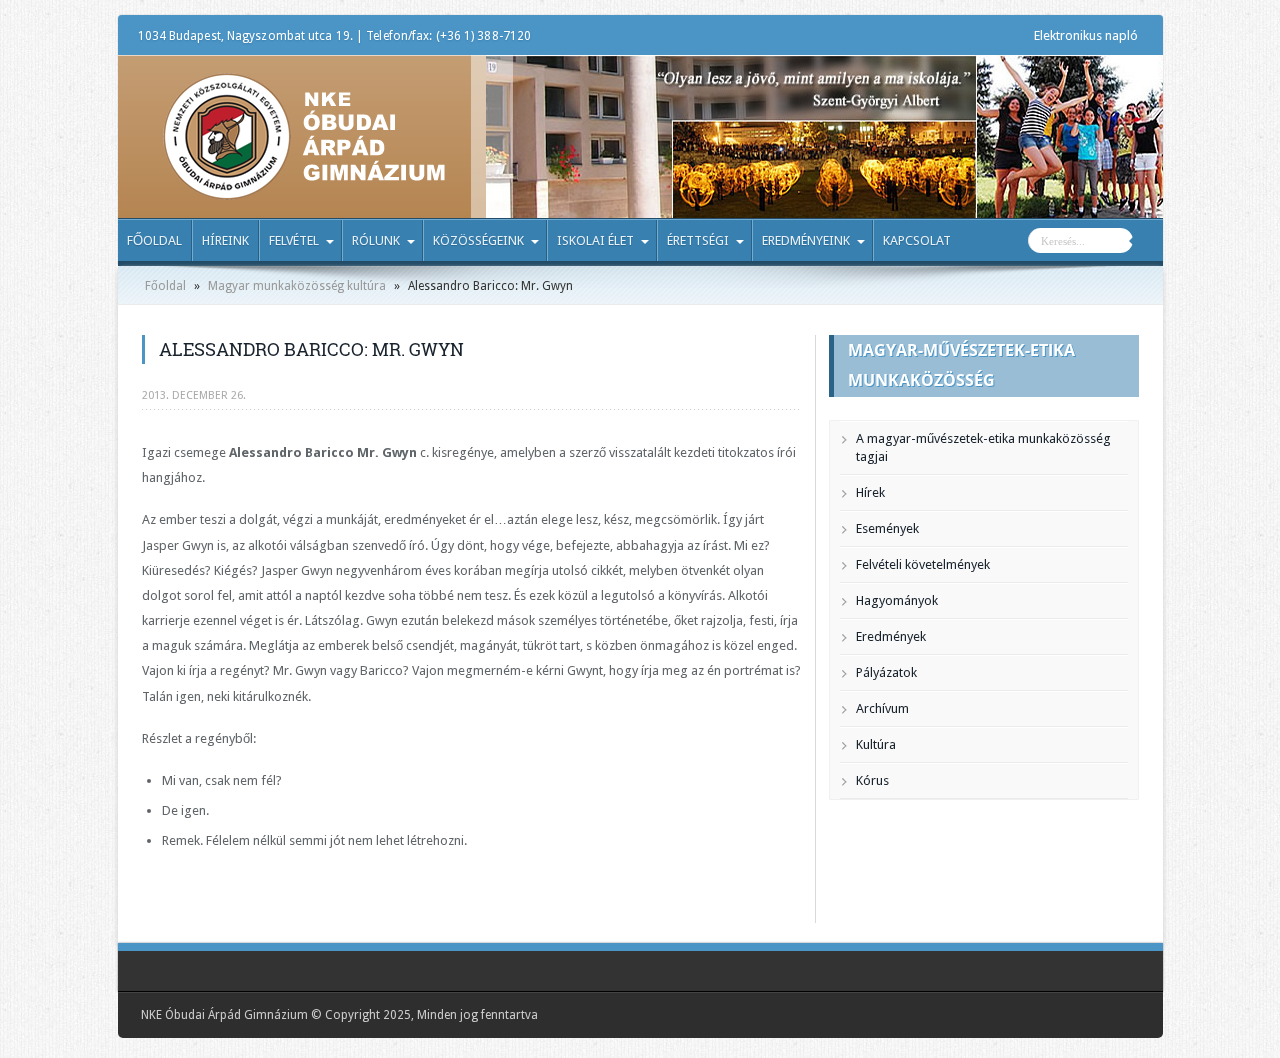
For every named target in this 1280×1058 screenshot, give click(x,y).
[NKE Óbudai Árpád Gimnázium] (304, 185)
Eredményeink (806, 240)
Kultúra (876, 744)
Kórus (872, 780)
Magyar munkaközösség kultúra (297, 286)
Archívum (882, 708)
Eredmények (891, 636)
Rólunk (376, 240)
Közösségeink (478, 240)
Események (887, 528)
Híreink (225, 240)
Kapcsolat (917, 240)
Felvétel (294, 240)
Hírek (870, 492)
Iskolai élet (595, 240)
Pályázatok (886, 672)
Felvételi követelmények (923, 564)
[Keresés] (1148, 243)
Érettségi (698, 240)
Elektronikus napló (1086, 35)
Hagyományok (897, 600)
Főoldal (154, 240)
